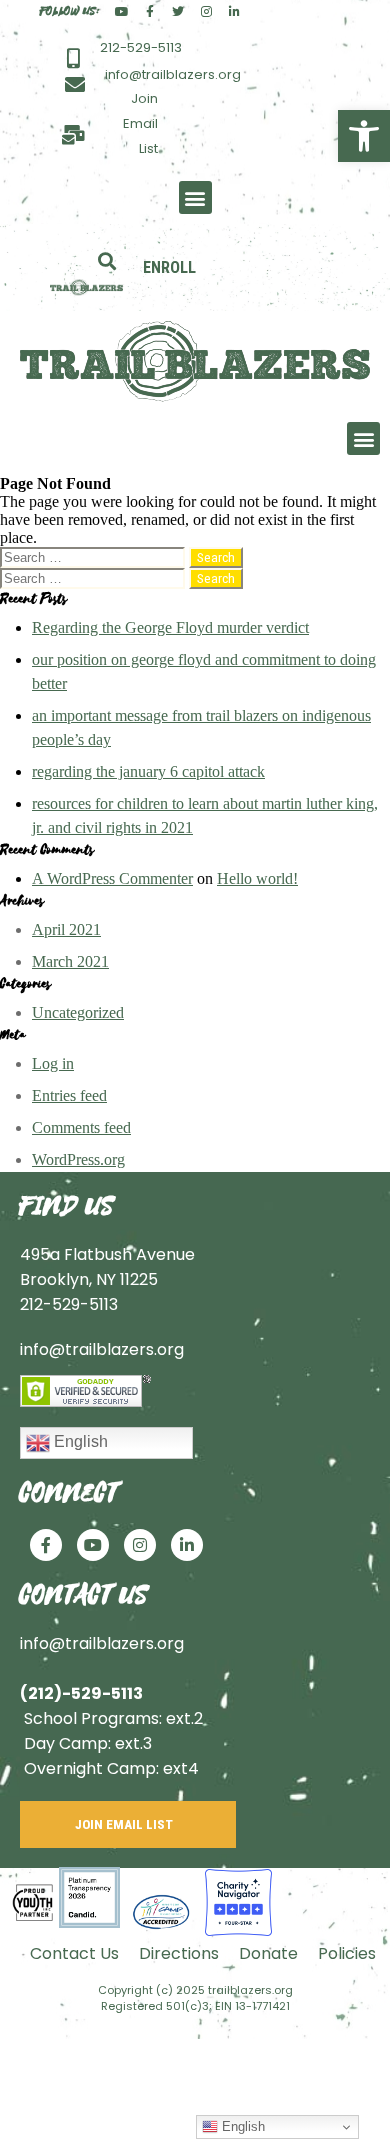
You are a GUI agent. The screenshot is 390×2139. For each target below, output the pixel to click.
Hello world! (257, 878)
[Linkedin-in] (234, 12)
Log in (53, 1063)
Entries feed (69, 1095)
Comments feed (81, 1127)
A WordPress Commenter (112, 878)
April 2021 (66, 929)
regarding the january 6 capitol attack (148, 771)
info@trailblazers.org (102, 1349)
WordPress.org (78, 1159)
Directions (179, 1953)
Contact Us (74, 1953)
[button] (364, 136)
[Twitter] (178, 12)
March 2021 (70, 961)
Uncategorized (78, 1012)
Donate (268, 1953)
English (79, 1441)
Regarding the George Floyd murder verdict (170, 627)
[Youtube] (122, 12)
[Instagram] (206, 12)
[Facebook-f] (150, 12)
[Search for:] (94, 556)
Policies (347, 1953)
